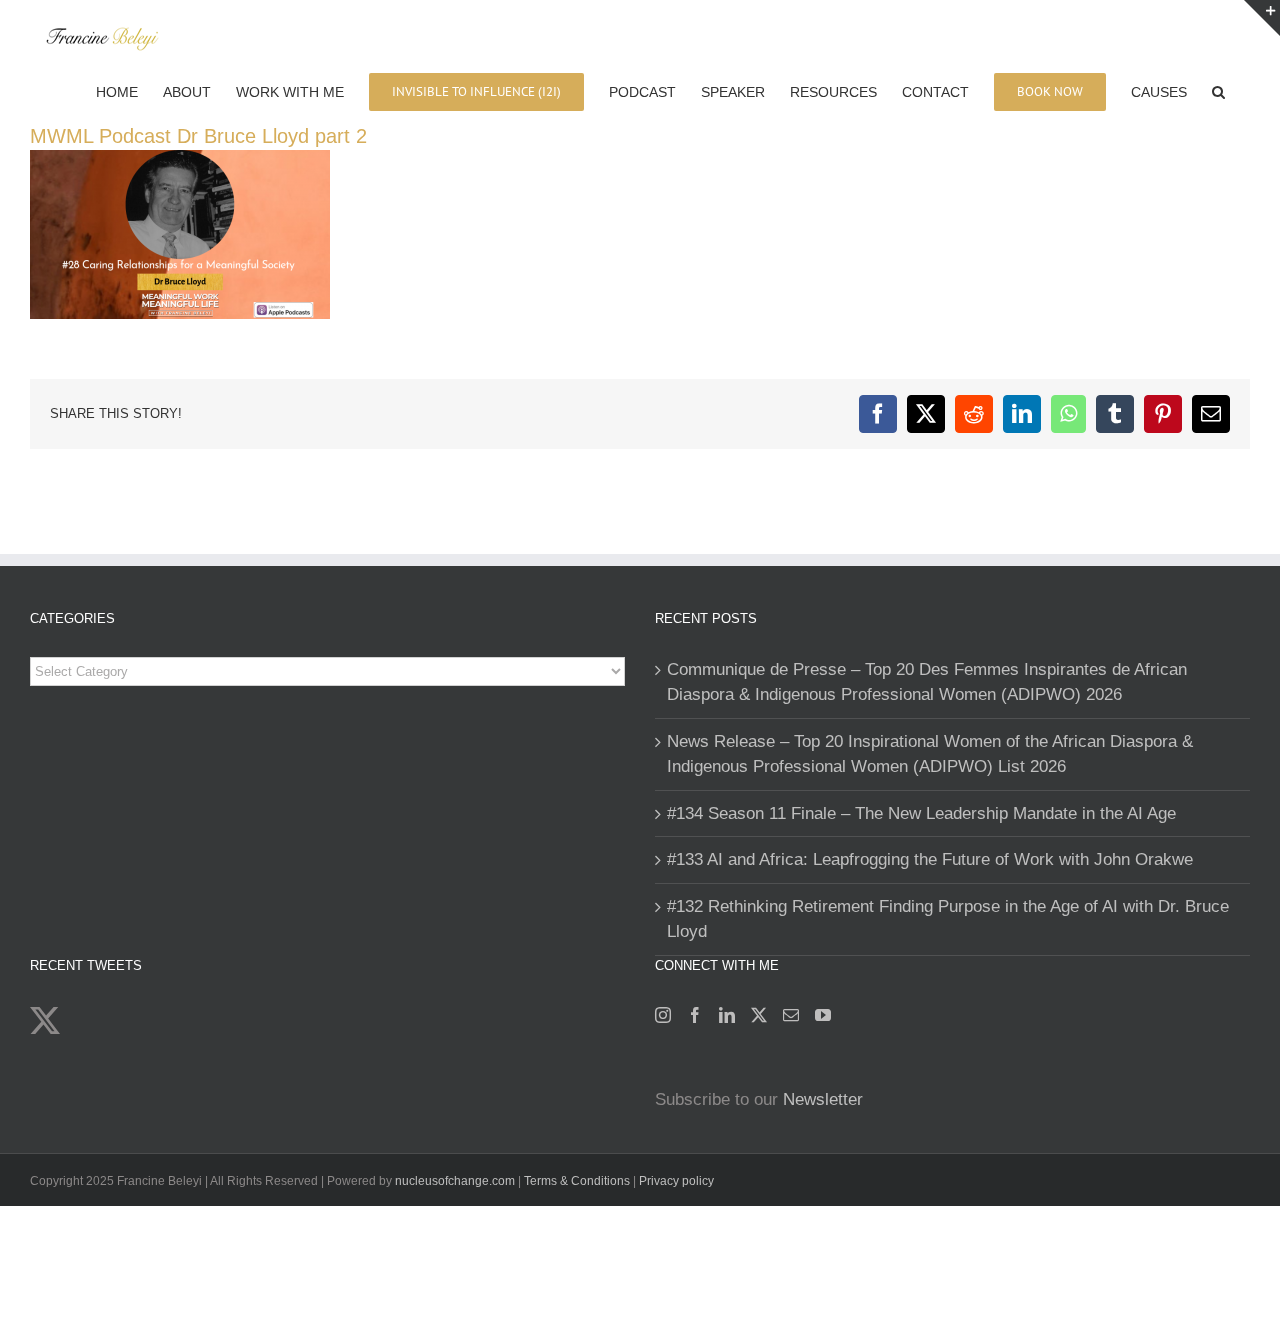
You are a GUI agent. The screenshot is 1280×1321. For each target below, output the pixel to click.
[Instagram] (663, 1015)
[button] (1218, 90)
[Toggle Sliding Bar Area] (1262, 18)
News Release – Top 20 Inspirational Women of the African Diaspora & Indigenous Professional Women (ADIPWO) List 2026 (930, 754)
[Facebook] (695, 1015)
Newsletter (823, 1099)
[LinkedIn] (727, 1015)
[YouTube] (823, 1015)
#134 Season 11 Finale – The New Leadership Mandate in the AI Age (921, 813)
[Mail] (791, 1015)
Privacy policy (676, 1181)
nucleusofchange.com (455, 1181)
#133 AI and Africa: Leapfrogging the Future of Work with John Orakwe (930, 859)
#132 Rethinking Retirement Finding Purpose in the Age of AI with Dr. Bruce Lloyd (948, 919)
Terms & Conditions (578, 1181)
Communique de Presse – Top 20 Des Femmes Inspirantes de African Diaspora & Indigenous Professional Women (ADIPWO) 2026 (927, 682)
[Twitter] (759, 1015)
